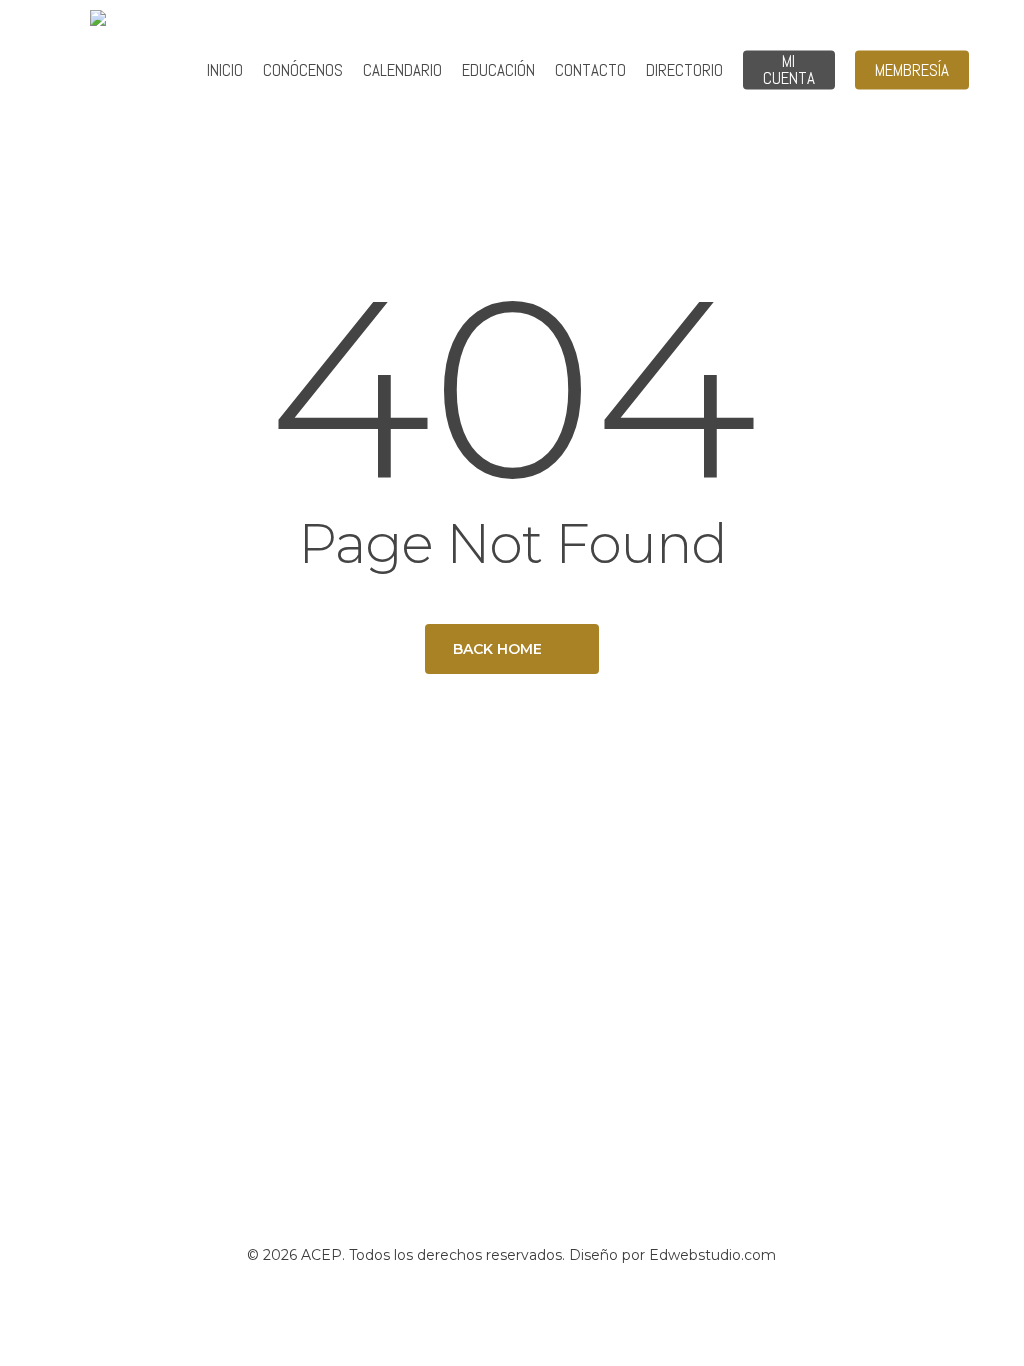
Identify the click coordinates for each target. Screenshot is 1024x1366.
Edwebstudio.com (712, 1255)
